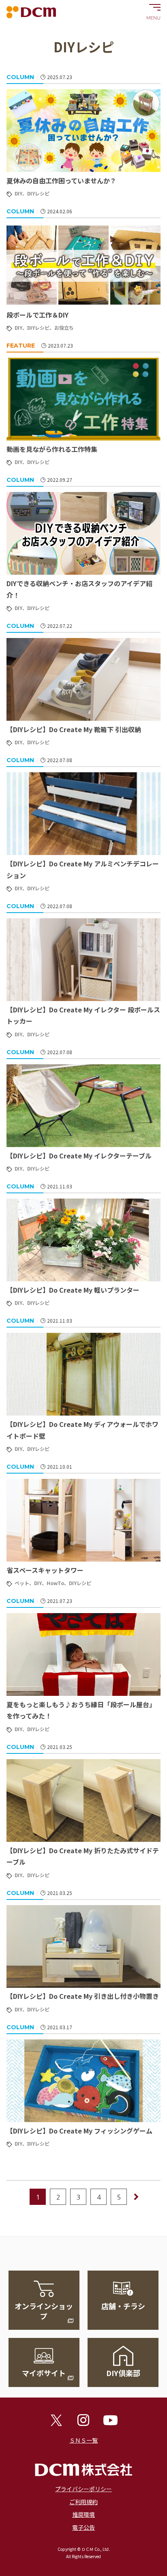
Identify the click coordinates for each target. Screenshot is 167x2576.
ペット (22, 1583)
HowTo (55, 1583)
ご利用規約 (83, 2502)
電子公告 (83, 2527)
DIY (18, 193)
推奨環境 (83, 2514)
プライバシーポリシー (83, 2489)
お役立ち (64, 328)
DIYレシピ (38, 193)
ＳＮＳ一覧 (83, 2440)
